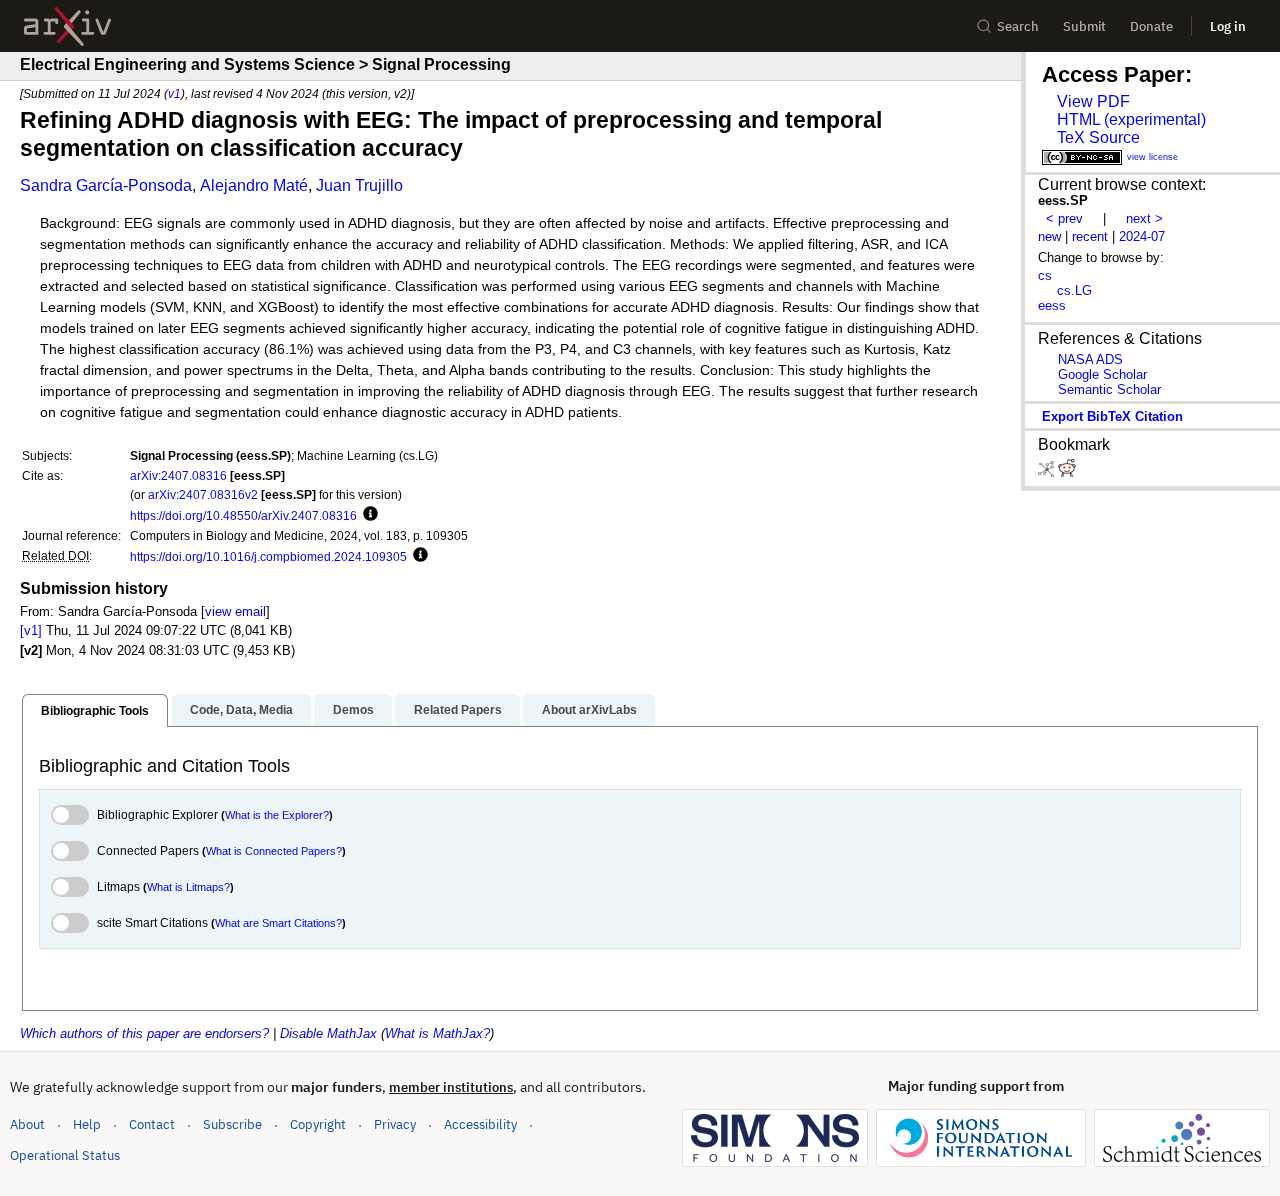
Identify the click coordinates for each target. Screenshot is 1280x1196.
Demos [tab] (353, 710)
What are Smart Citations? (278, 923)
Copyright (318, 1124)
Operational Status (65, 1155)
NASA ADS (1090, 359)
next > (1144, 218)
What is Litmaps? (188, 887)
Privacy (395, 1124)
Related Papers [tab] (458, 710)
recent (1090, 236)
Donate (1151, 26)
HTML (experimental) (1131, 119)
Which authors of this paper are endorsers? (144, 1033)
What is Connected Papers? (274, 851)
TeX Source (1098, 137)
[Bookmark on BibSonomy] (1048, 472)
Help (87, 1124)
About (27, 1124)
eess (1052, 305)
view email (235, 611)
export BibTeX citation (1112, 416)
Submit (1084, 26)
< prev (1064, 218)
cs (1045, 275)
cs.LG (1074, 290)
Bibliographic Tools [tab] (95, 711)
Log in (1228, 26)
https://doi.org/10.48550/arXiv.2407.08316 (243, 515)
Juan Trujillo (359, 185)
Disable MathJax (328, 1033)
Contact (152, 1124)
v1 (174, 93)
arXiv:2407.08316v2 (203, 494)
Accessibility (480, 1124)
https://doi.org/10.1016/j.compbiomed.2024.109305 (268, 556)
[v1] (31, 630)
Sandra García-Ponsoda (106, 185)
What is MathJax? (437, 1033)
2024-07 (1142, 236)
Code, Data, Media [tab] (241, 710)
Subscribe (232, 1124)
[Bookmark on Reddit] (1067, 472)
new (1049, 236)
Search (1018, 26)
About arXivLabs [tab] (589, 710)
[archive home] (67, 26)
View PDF (1093, 101)
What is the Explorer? (277, 815)
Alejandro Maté (254, 185)
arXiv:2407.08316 (178, 475)
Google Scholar (1102, 374)
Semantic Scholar (1109, 389)
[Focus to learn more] (367, 515)
